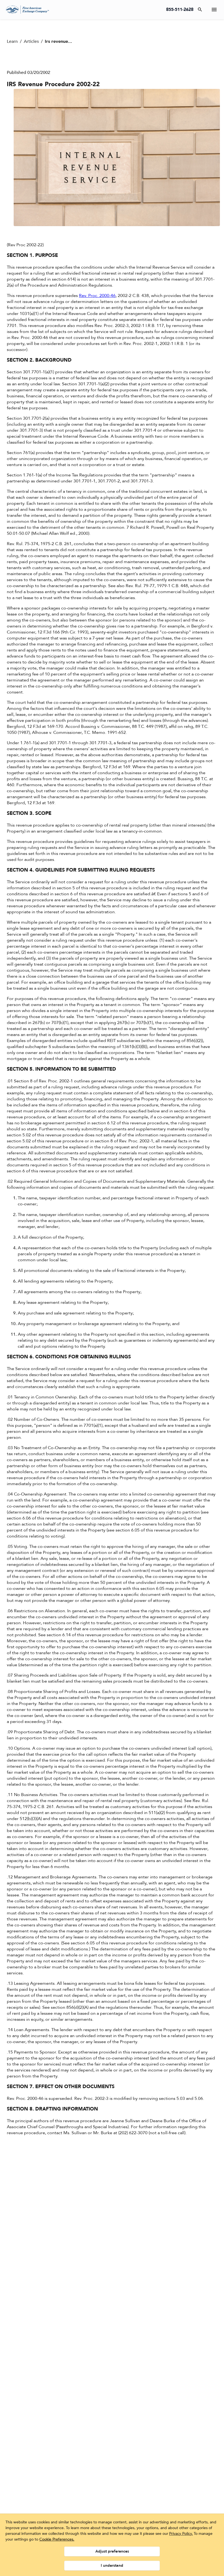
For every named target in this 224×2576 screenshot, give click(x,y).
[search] (200, 10)
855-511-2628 (180, 10)
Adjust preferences (112, 2551)
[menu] (214, 10)
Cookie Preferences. (57, 2539)
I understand (112, 2566)
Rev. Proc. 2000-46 (97, 296)
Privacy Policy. (181, 2534)
